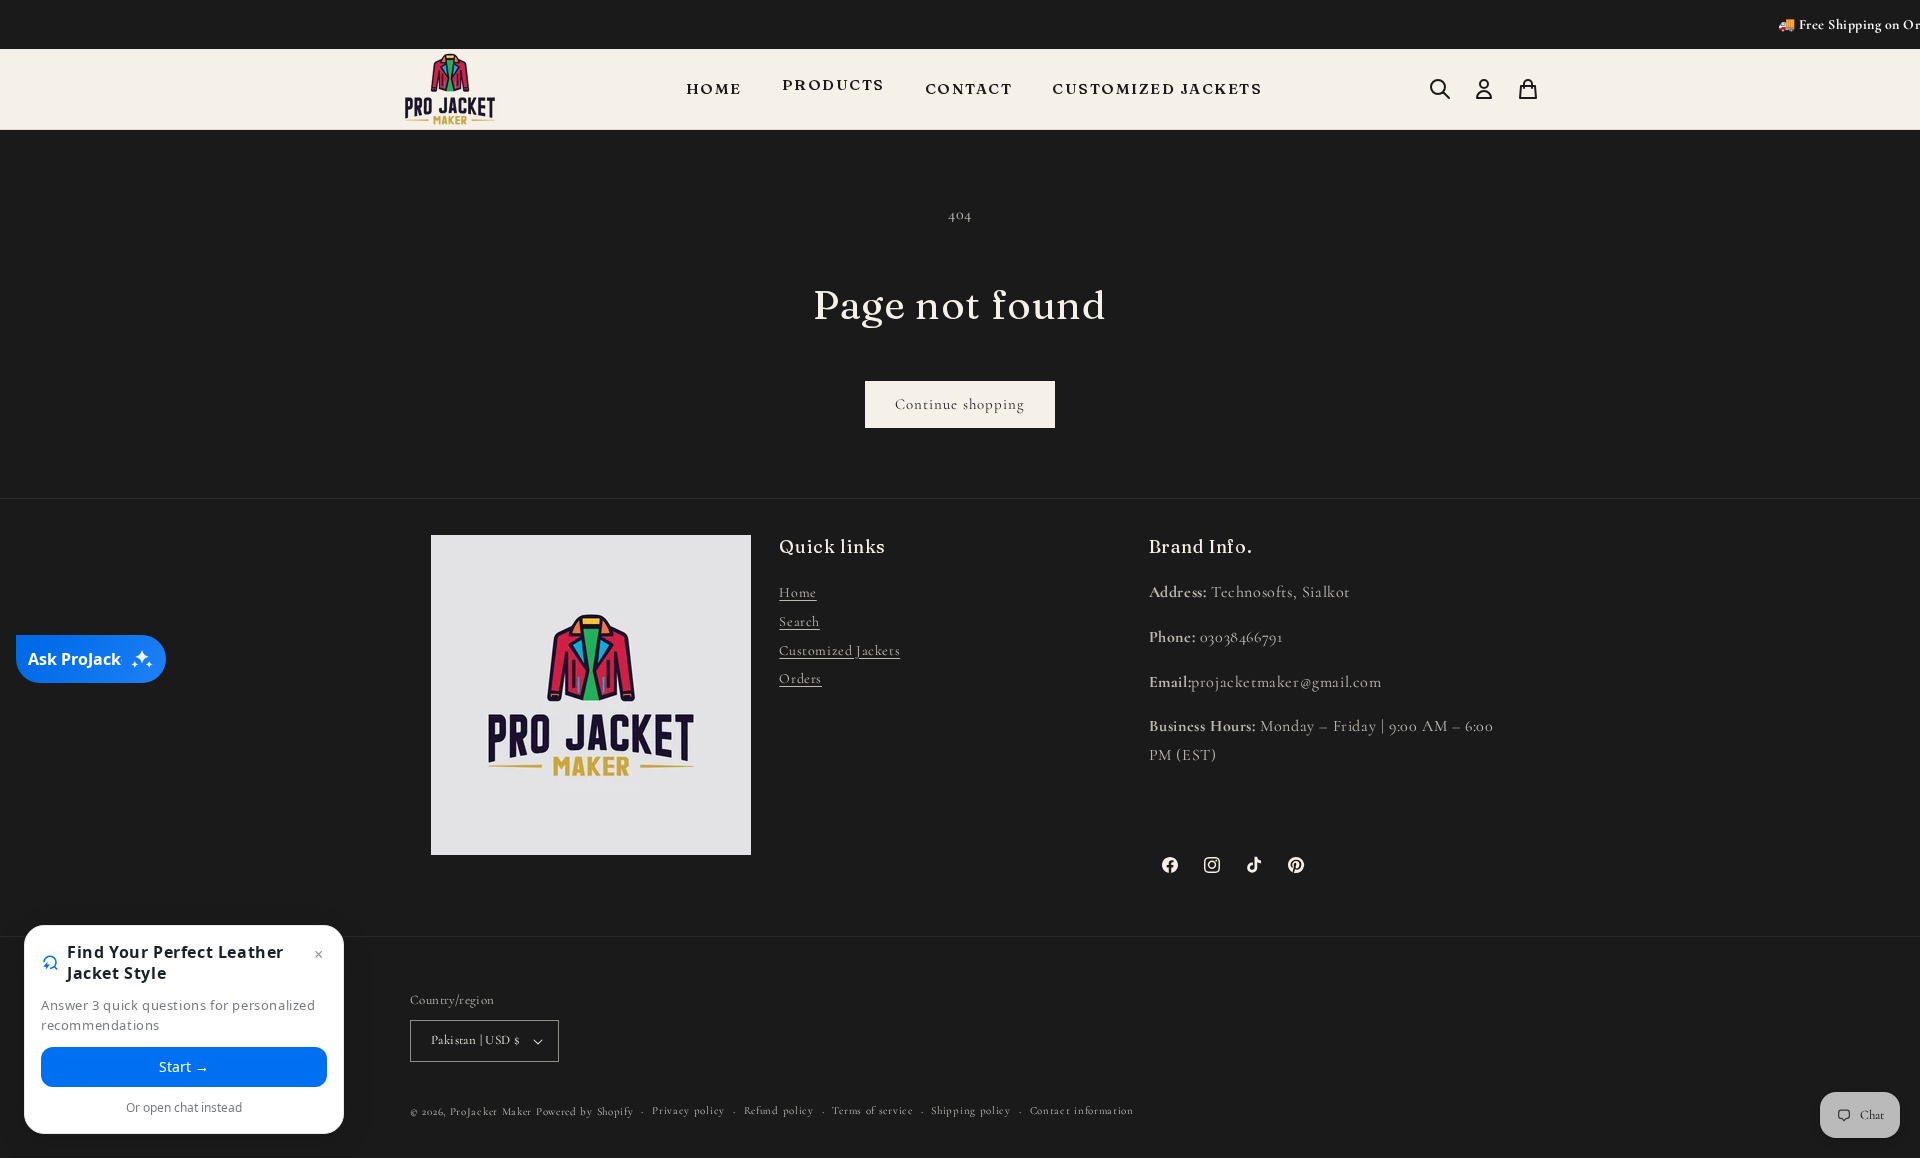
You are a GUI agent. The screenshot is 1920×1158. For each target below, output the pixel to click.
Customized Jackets (1157, 88)
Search (799, 621)
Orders (800, 679)
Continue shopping (960, 404)
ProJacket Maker (491, 1111)
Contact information (1082, 1110)
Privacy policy (688, 1110)
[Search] (1440, 89)
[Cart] (1528, 89)
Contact (969, 88)
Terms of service (872, 1110)
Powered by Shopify (585, 1111)
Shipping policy (971, 1110)
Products (833, 84)
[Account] (1484, 89)
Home (714, 88)
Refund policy (779, 1110)
